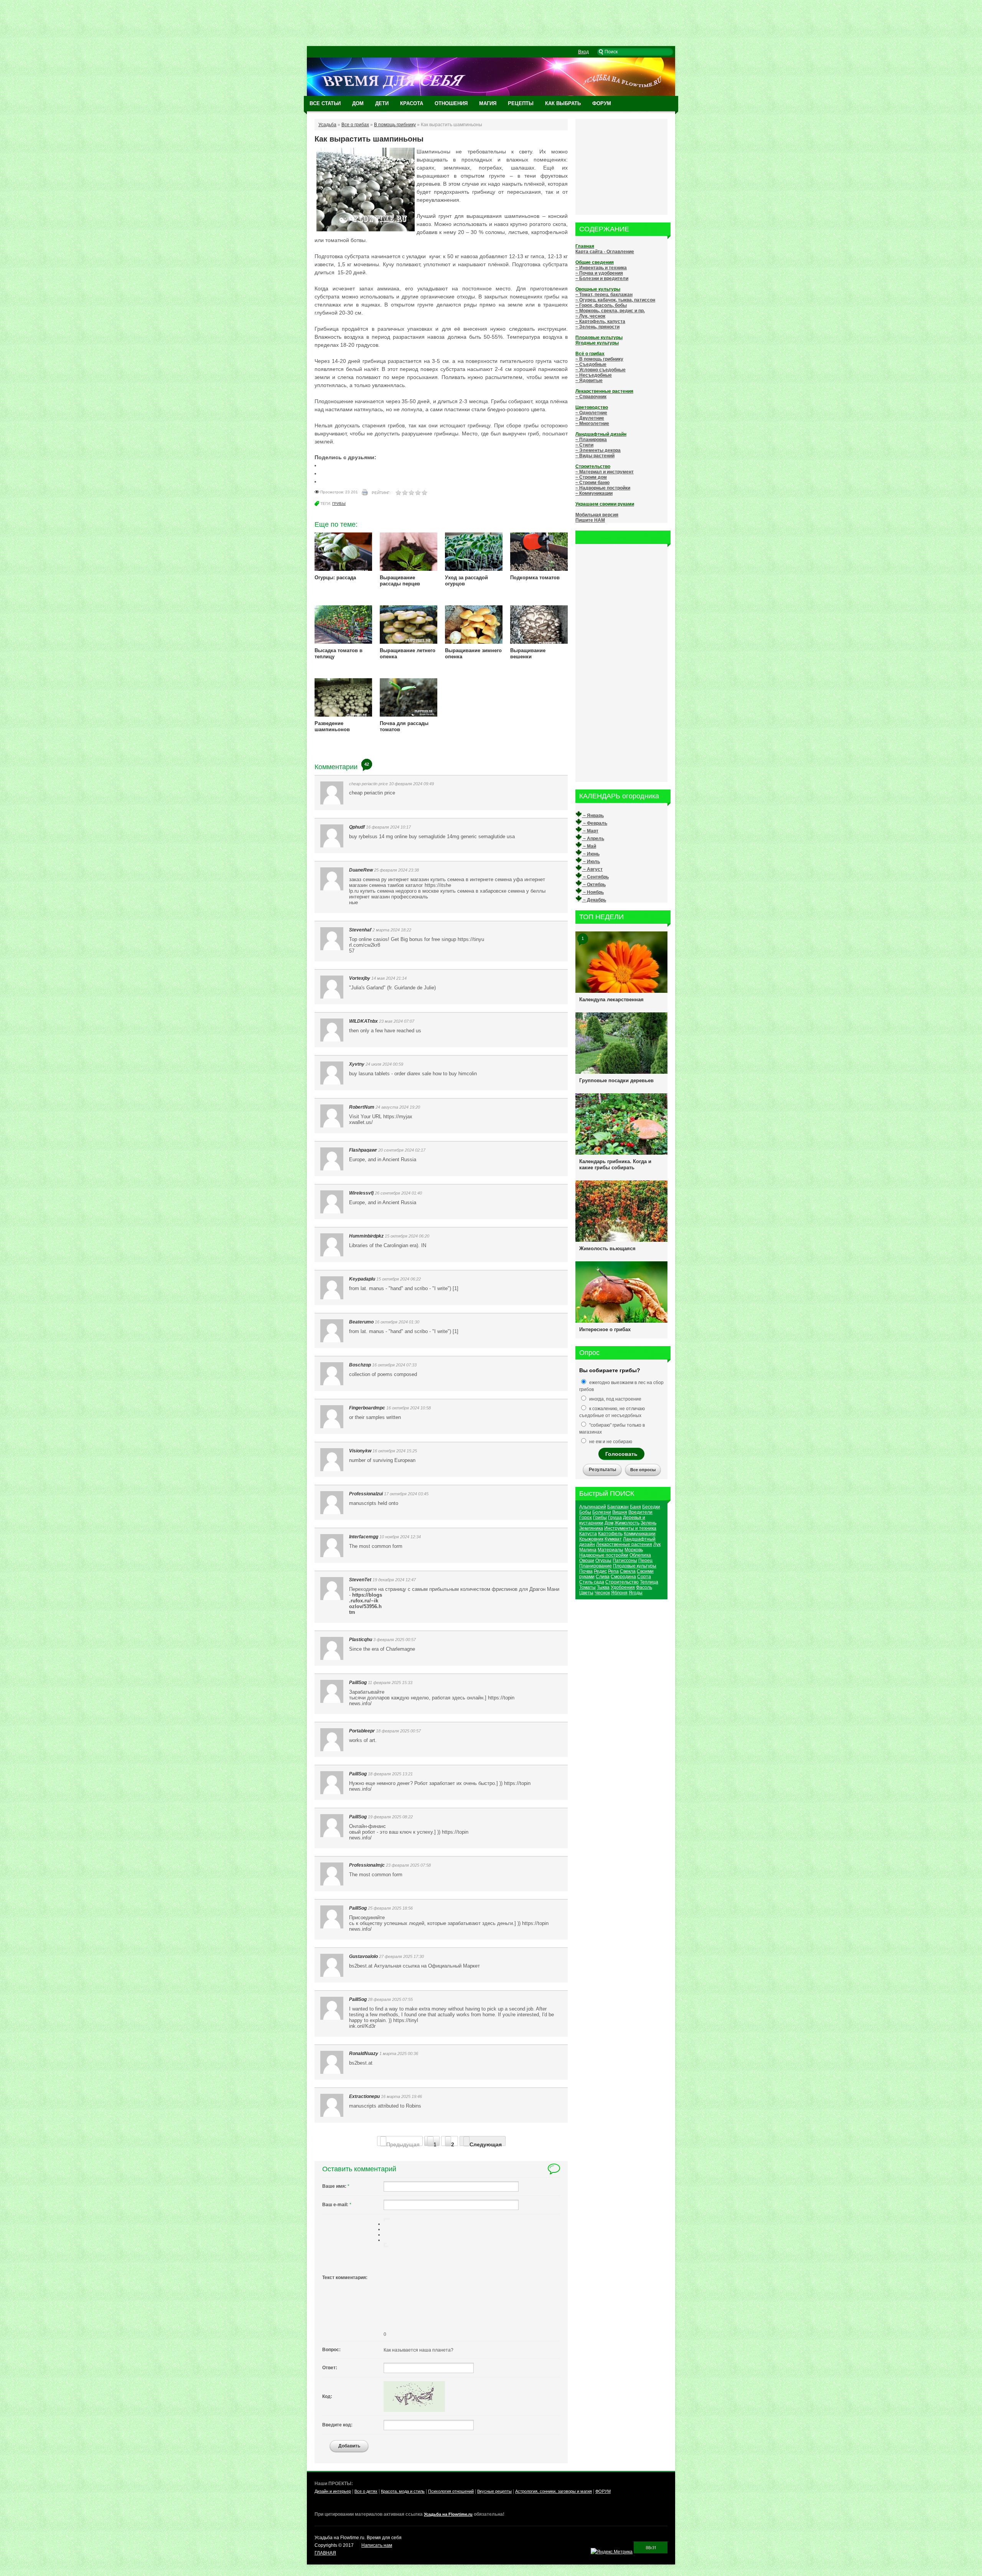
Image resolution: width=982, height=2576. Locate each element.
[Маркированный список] (386, 2243)
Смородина (623, 1577)
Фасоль (644, 1587)
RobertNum (362, 1107)
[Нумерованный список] (384, 2243)
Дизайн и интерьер (333, 2491)
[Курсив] (386, 2219)
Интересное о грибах (605, 1329)
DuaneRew (361, 870)
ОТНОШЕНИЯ (451, 103)
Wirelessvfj (361, 1193)
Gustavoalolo (363, 1956)
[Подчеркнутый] (387, 2219)
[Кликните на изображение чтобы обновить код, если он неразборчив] (414, 2410)
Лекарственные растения (624, 1544)
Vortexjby (360, 978)
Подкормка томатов (535, 578)
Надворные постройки (604, 1555)
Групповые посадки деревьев (616, 1080)
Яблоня (619, 1593)
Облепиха (640, 1555)
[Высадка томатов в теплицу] (343, 642)
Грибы (339, 503)
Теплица (649, 1582)
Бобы (585, 1512)
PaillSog (358, 1683)
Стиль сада (592, 1582)
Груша (615, 1518)
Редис (600, 1571)
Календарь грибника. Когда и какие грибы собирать (615, 1164)
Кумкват (613, 1539)
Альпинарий (593, 1507)
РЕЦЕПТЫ (521, 103)
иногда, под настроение (615, 1399)
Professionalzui (366, 1494)
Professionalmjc (367, 1865)
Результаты (602, 1470)
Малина (588, 1550)
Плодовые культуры (635, 1566)
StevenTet (360, 1580)
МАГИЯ (488, 103)
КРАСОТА (412, 103)
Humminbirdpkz (366, 1236)
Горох (586, 1518)
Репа (613, 1571)
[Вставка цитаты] (386, 2246)
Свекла (628, 1571)
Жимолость (627, 1523)
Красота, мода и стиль (403, 2491)
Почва (586, 1571)
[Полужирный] (384, 2219)
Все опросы (643, 1470)
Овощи (587, 1561)
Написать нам (377, 2545)
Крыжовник (591, 1539)
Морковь (634, 1550)
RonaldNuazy (364, 2054)
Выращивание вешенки (528, 653)
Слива (603, 1577)
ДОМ (358, 103)
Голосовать (621, 1454)
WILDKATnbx (363, 1021)
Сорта (644, 1577)
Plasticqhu (361, 1640)
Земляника (591, 1528)
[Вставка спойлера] (387, 2246)
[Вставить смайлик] (384, 2245)
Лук (657, 1544)
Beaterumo (361, 1322)
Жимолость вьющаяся (607, 1248)
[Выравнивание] (384, 2220)
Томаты (587, 1587)
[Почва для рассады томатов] (409, 715)
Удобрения (623, 1587)
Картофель (610, 1534)
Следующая (486, 2144)
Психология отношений (451, 2491)
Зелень (648, 1523)
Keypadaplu (362, 1279)
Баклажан (618, 1507)
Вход (583, 52)
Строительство (622, 1582)
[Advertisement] (491, 23)
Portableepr (362, 1731)
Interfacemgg (364, 1537)
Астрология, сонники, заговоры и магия (554, 2491)
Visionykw (360, 1451)
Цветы (586, 1593)
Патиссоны (625, 1561)
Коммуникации (640, 1534)
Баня (635, 1507)
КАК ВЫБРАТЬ (563, 103)
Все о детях (366, 2491)
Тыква (603, 1587)
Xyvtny (357, 1064)
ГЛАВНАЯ (325, 2553)
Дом (609, 1523)
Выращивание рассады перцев (400, 581)
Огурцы (603, 1561)
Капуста (588, 1534)
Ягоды (636, 1593)
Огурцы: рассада (335, 578)
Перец (645, 1561)
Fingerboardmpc (367, 1408)
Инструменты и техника (630, 1528)
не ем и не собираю (610, 1442)
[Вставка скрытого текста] (384, 2246)
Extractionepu (364, 2096)
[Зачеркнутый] (389, 2219)
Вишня (620, 1512)
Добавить (349, 2446)
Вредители (640, 1512)
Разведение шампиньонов (332, 726)
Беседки (651, 1507)
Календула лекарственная (611, 1000)
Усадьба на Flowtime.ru (448, 2514)
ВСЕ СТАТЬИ (325, 103)
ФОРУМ (602, 103)
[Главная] (491, 94)
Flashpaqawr (363, 1150)
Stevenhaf (360, 930)
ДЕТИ (382, 103)
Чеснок (602, 1593)
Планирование (596, 1566)
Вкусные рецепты (494, 2491)
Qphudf (357, 827)
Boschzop (360, 1365)
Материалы (610, 1550)
